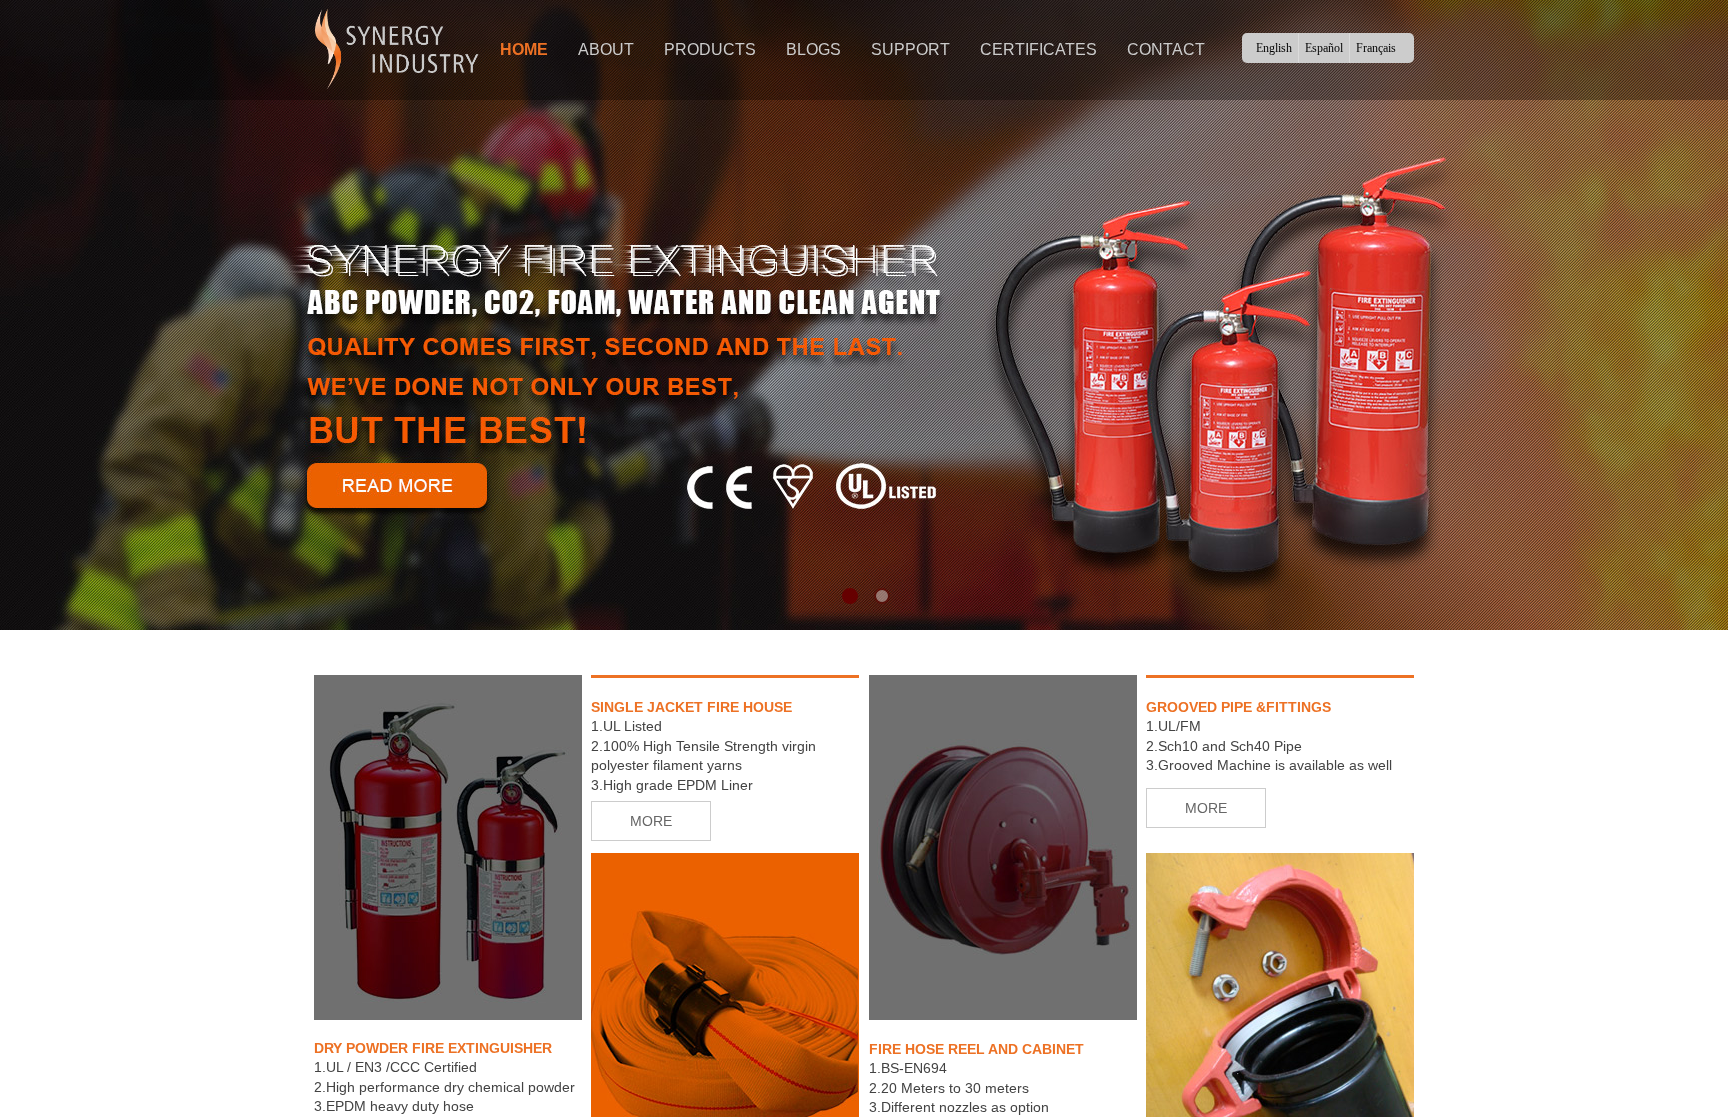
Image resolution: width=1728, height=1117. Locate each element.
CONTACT (1166, 49)
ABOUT (606, 49)
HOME (524, 49)
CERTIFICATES (1038, 49)
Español (1324, 48)
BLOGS (813, 49)
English (1274, 48)
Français (1376, 48)
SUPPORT (910, 49)
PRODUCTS (710, 49)
